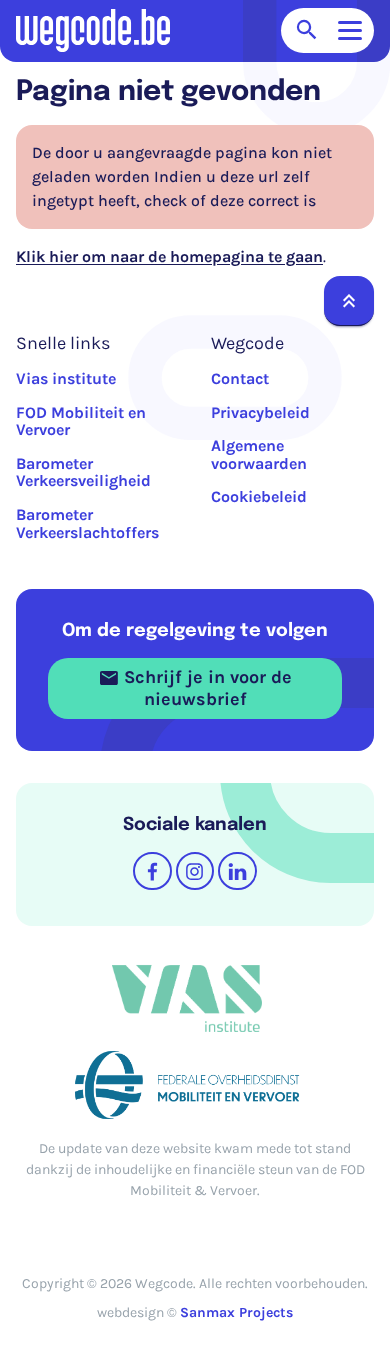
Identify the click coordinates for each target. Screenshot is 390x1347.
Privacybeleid (260, 412)
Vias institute (66, 378)
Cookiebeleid (259, 496)
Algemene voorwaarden (259, 454)
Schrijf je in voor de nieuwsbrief (205, 688)
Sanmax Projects (236, 1312)
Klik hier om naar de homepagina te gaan (169, 256)
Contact (240, 378)
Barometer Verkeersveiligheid (83, 472)
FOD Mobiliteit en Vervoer (81, 421)
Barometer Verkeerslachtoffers (87, 523)
